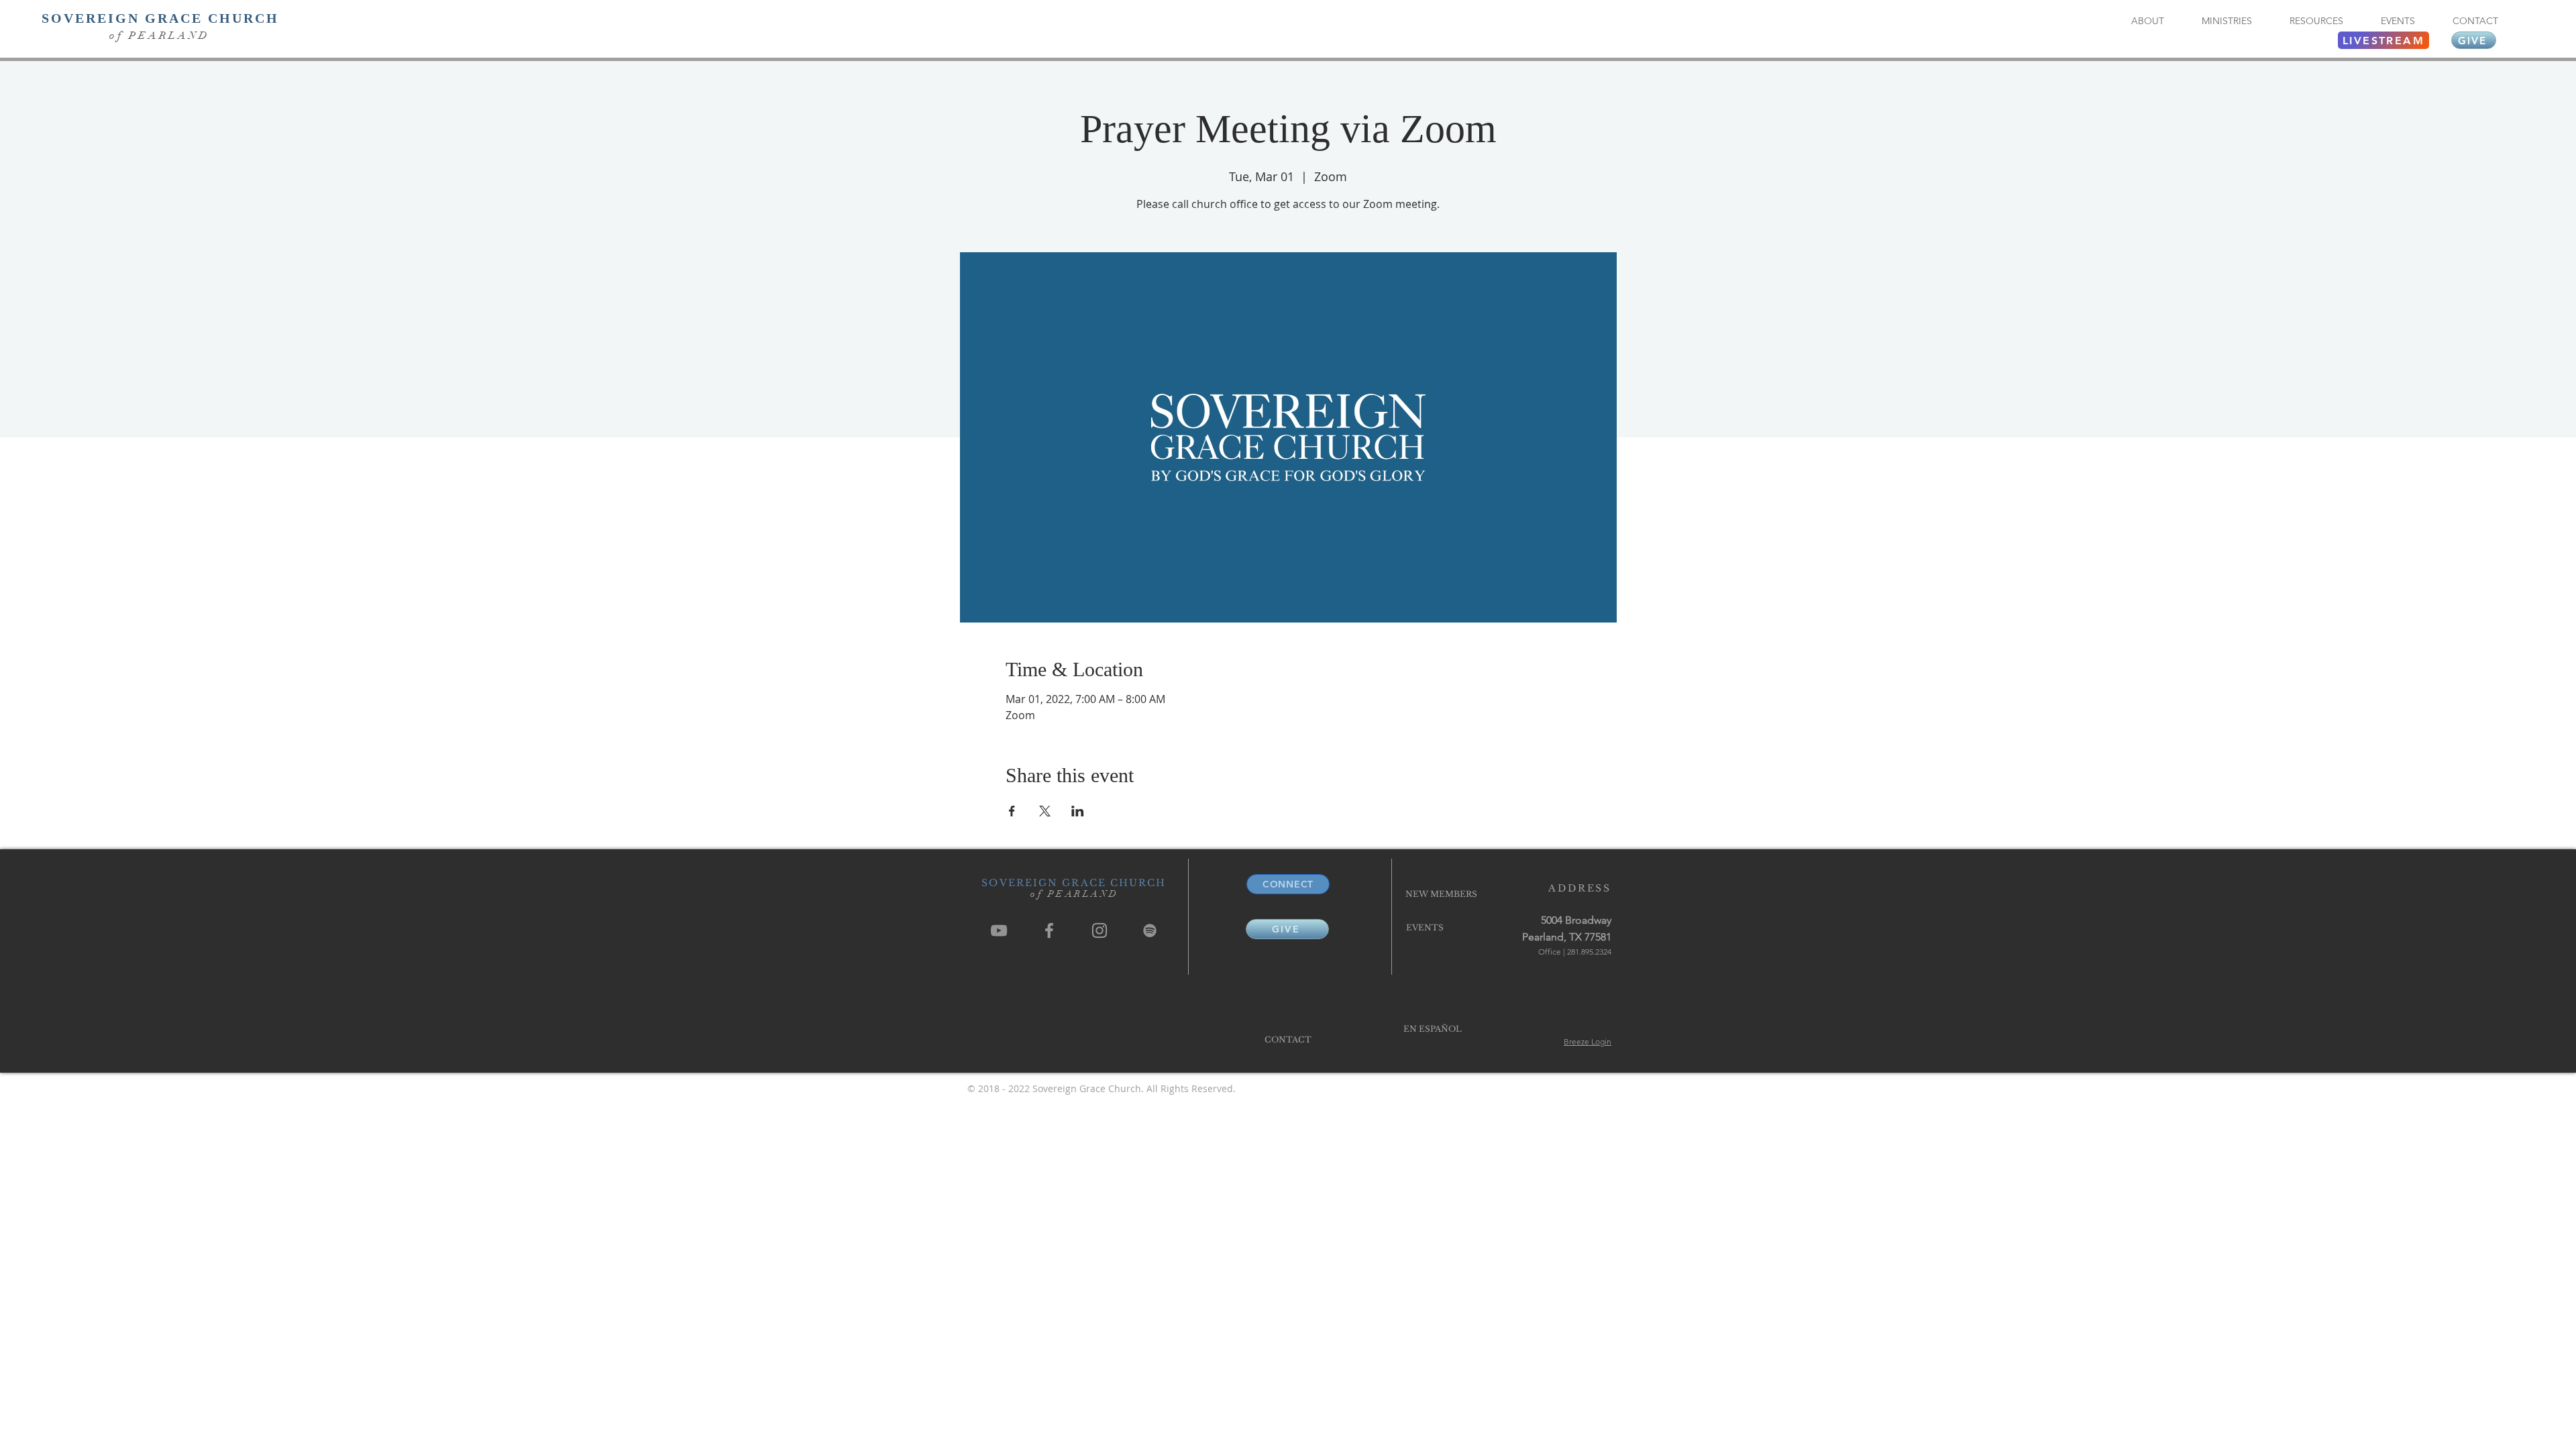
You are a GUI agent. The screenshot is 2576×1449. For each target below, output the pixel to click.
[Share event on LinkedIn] (1078, 811)
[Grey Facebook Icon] (1049, 930)
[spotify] (1150, 930)
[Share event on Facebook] (1012, 811)
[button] (2147, 21)
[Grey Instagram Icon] (1099, 930)
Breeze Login (1588, 1041)
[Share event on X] (1045, 811)
